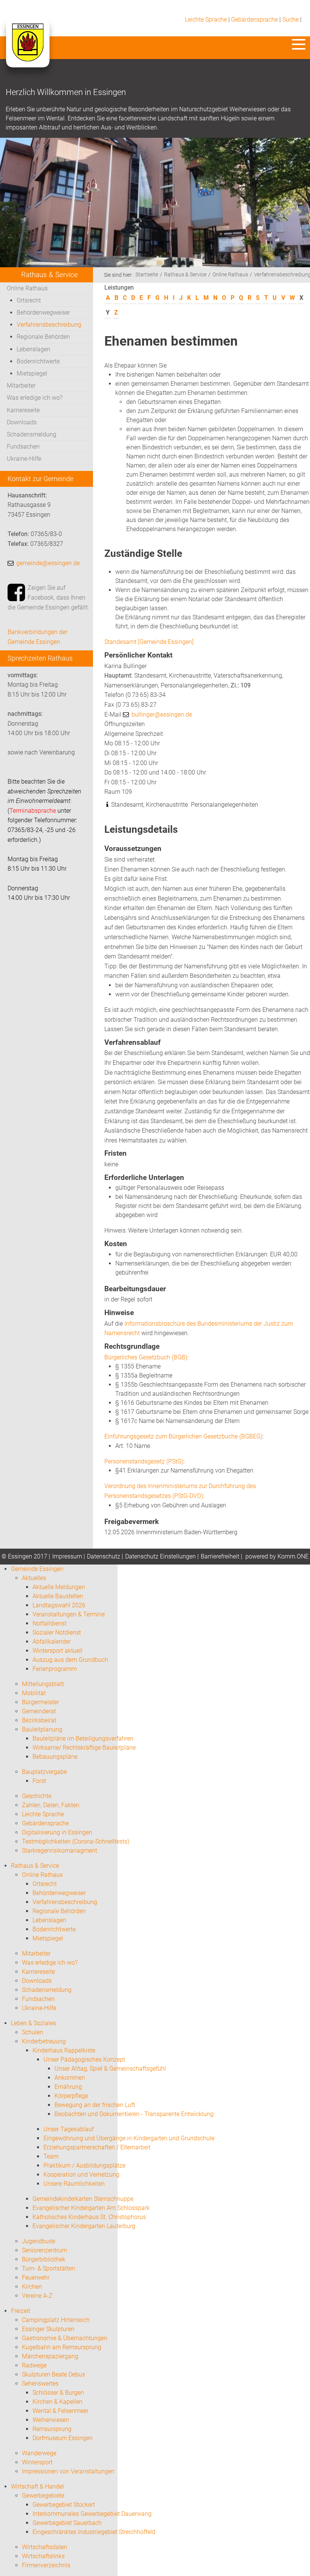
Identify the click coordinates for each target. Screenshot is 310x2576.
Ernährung (68, 2087)
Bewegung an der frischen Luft (95, 2105)
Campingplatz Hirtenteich (56, 2320)
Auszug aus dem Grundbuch (70, 1660)
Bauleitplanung (42, 1729)
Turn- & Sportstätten (49, 2268)
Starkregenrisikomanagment (60, 1851)
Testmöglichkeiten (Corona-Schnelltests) (76, 1841)
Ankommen (70, 2078)
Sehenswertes (40, 2384)
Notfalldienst (50, 1623)
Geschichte (37, 1796)
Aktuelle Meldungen (59, 1587)
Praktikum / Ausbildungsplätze (84, 2165)
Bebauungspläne (55, 1757)
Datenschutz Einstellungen (160, 1556)
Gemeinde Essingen (37, 1569)
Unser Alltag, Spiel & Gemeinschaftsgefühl (110, 2069)
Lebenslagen (33, 349)
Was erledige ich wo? (35, 398)
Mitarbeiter (21, 386)
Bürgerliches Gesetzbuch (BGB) (146, 1357)
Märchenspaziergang (50, 2356)
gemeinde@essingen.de (48, 563)
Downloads (22, 422)
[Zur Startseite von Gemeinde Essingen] (27, 50)
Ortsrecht (29, 300)
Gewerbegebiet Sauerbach (67, 2523)
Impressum (67, 1556)
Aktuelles (34, 1578)
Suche (291, 19)
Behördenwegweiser (43, 312)
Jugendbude (39, 2241)
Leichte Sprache (206, 19)
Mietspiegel (32, 373)
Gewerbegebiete (43, 2496)
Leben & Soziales (33, 2023)
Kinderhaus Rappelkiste (64, 2050)
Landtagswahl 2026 (59, 1605)
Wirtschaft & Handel (37, 2486)
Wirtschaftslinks (43, 2556)
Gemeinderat (39, 1711)
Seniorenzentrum (44, 2250)
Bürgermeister (40, 1702)
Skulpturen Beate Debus (53, 2374)
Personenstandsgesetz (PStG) (144, 1461)
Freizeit (21, 2311)
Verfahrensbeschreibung (49, 325)
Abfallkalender (52, 1642)
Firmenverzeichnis (46, 2565)
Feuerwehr (36, 2278)
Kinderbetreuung (44, 2041)
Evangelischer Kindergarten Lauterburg (84, 2226)
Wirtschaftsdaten (45, 2547)
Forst (39, 1781)
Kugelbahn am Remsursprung (62, 2347)
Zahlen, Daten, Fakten (51, 1805)
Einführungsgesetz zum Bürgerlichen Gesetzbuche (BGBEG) (183, 1436)
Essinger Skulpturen (48, 2329)
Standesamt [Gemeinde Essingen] (149, 642)
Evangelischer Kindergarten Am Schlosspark (91, 2208)
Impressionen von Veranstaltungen (68, 2471)
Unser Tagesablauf (69, 2129)
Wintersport (37, 2462)
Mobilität (34, 1693)
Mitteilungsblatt (43, 1684)
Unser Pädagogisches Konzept (84, 2059)
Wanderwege (39, 2453)
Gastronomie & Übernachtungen (65, 2338)
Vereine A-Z (37, 2296)
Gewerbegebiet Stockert (64, 2505)
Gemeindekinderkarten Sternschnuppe (83, 2199)
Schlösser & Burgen (58, 2393)
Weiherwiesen (51, 2420)
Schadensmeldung (32, 434)
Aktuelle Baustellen (58, 1596)
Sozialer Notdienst (57, 1632)
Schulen (33, 2032)
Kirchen (32, 2287)
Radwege (34, 2365)
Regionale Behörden (43, 337)
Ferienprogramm (55, 1669)
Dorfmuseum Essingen (63, 2438)
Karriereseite (23, 410)
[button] (299, 44)
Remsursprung (52, 2429)
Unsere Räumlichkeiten (74, 2184)
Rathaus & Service (185, 275)
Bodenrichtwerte (38, 361)
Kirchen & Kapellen (57, 2402)
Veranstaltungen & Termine (69, 1614)
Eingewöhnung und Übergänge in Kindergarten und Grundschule (129, 2138)
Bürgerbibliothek (44, 2259)
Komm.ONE (293, 1556)
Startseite (147, 275)
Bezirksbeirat (39, 1720)
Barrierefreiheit (220, 1556)
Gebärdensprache (254, 19)
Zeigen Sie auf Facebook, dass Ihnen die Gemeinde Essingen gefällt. (48, 597)
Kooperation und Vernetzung (81, 2175)
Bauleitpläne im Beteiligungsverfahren (83, 1738)
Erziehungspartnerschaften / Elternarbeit (97, 2147)
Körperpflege (71, 2096)
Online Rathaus (27, 288)
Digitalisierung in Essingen (57, 1832)
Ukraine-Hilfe (24, 459)
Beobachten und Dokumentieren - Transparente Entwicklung (134, 2114)
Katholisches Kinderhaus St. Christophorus (89, 2217)
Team (51, 2156)
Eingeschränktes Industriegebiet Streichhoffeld (94, 2532)
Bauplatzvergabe (44, 1772)
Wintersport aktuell (57, 1651)
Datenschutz (104, 1556)
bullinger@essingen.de (162, 715)
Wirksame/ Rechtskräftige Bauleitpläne (84, 1748)
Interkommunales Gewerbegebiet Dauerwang (92, 2514)
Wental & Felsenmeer (60, 2411)
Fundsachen (23, 446)
